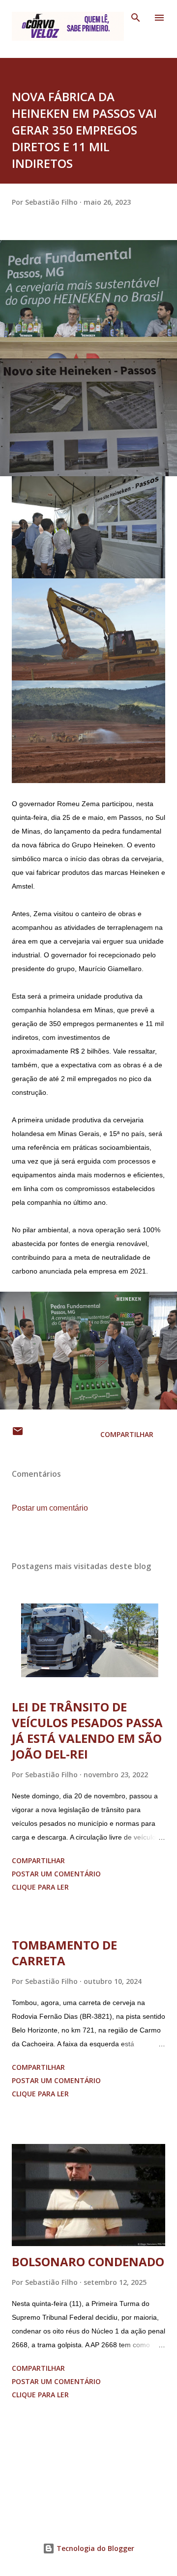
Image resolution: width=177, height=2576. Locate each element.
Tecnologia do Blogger (94, 2548)
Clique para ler (40, 1887)
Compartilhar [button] (127, 1434)
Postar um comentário (50, 1508)
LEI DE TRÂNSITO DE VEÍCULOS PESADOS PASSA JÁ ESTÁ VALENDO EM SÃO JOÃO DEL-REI (87, 1730)
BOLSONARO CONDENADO (88, 2262)
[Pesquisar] (136, 18)
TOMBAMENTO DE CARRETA (64, 1953)
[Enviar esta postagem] (18, 1434)
